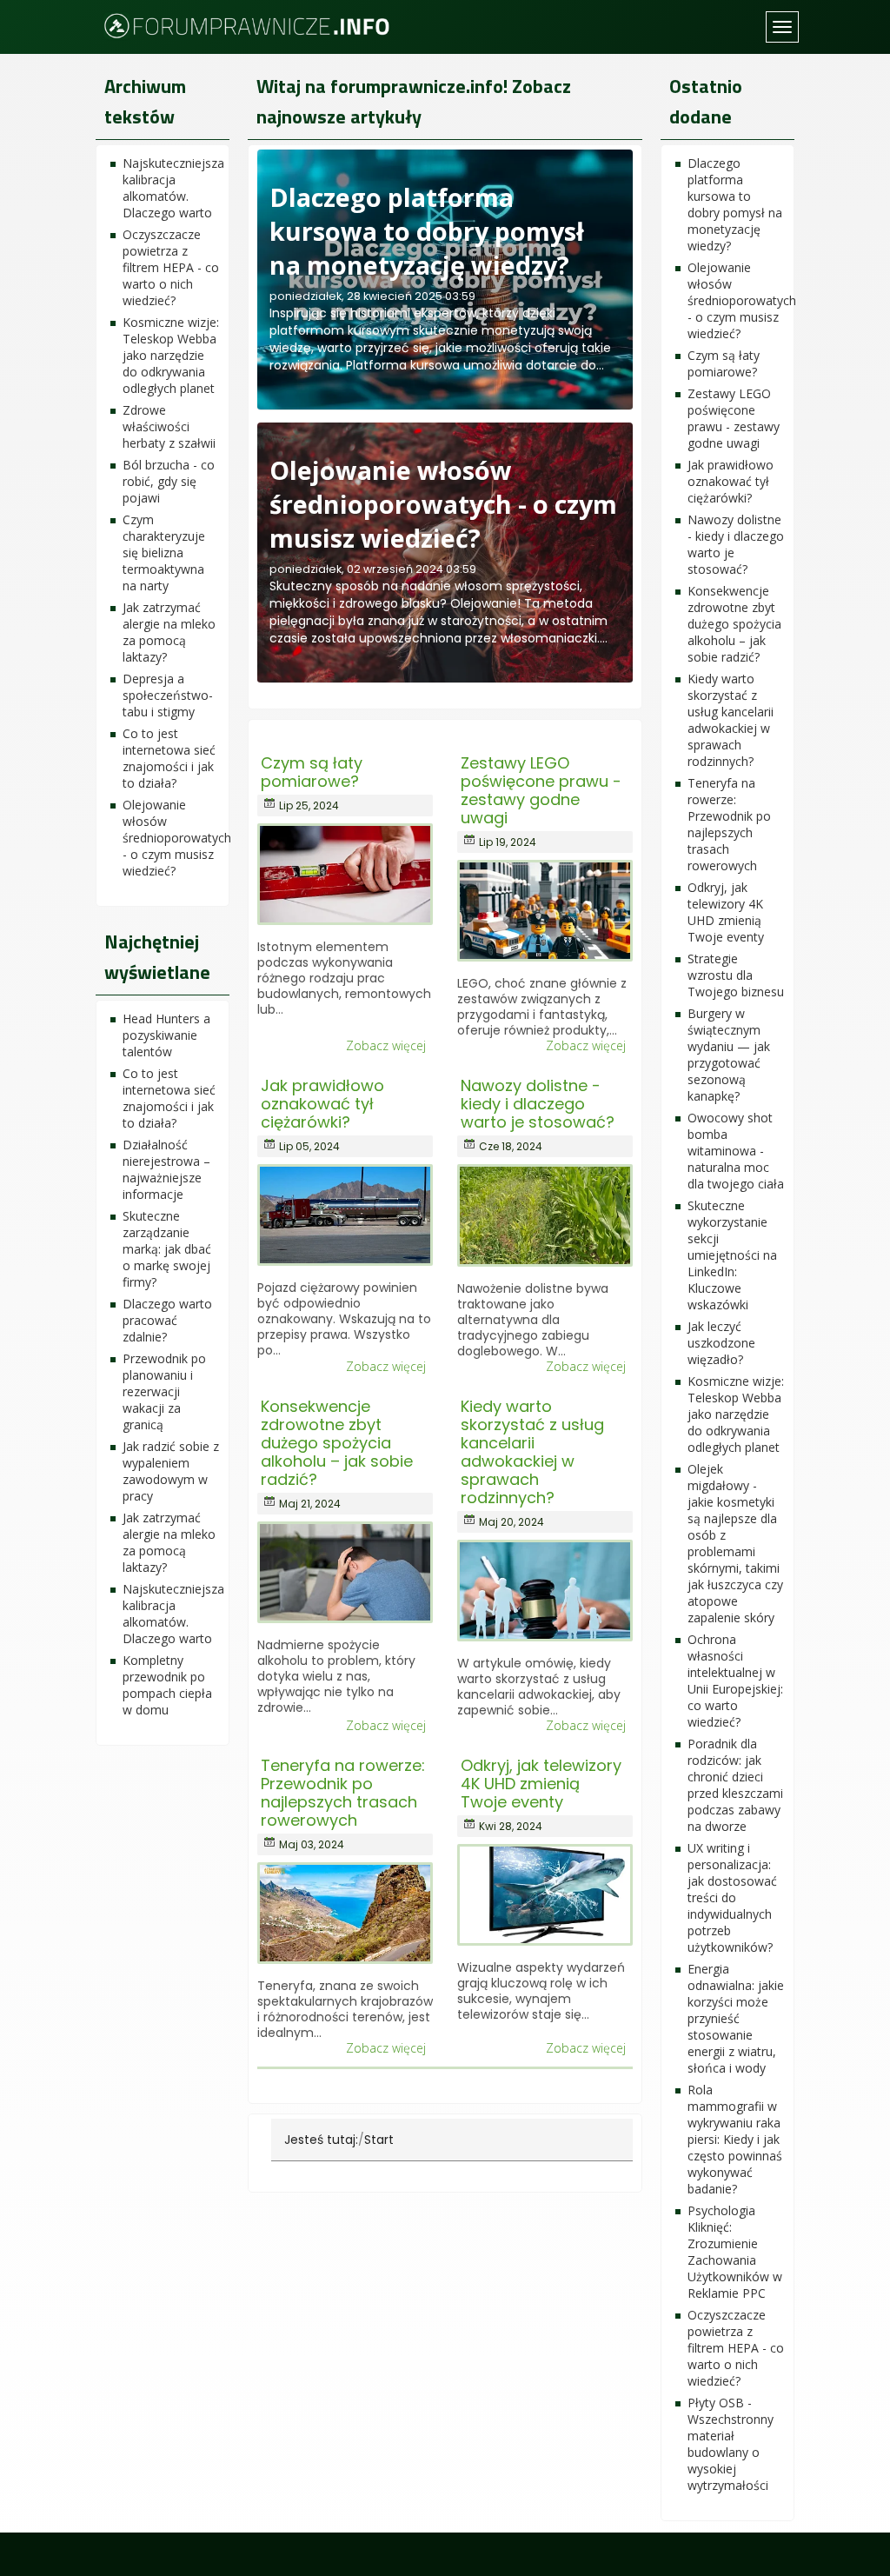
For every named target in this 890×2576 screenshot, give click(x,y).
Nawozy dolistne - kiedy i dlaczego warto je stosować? (538, 1104)
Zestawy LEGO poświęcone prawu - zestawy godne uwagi (541, 790)
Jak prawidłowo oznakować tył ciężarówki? (322, 1104)
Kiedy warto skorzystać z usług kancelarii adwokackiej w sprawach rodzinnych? (532, 1452)
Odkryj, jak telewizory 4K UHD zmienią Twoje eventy (541, 1784)
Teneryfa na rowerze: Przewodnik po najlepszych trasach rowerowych (343, 1793)
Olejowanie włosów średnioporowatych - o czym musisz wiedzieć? (443, 504)
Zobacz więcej (386, 1046)
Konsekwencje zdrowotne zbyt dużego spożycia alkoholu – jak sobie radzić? (337, 1443)
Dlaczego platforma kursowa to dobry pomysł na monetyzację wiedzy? (427, 231)
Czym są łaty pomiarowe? (312, 772)
